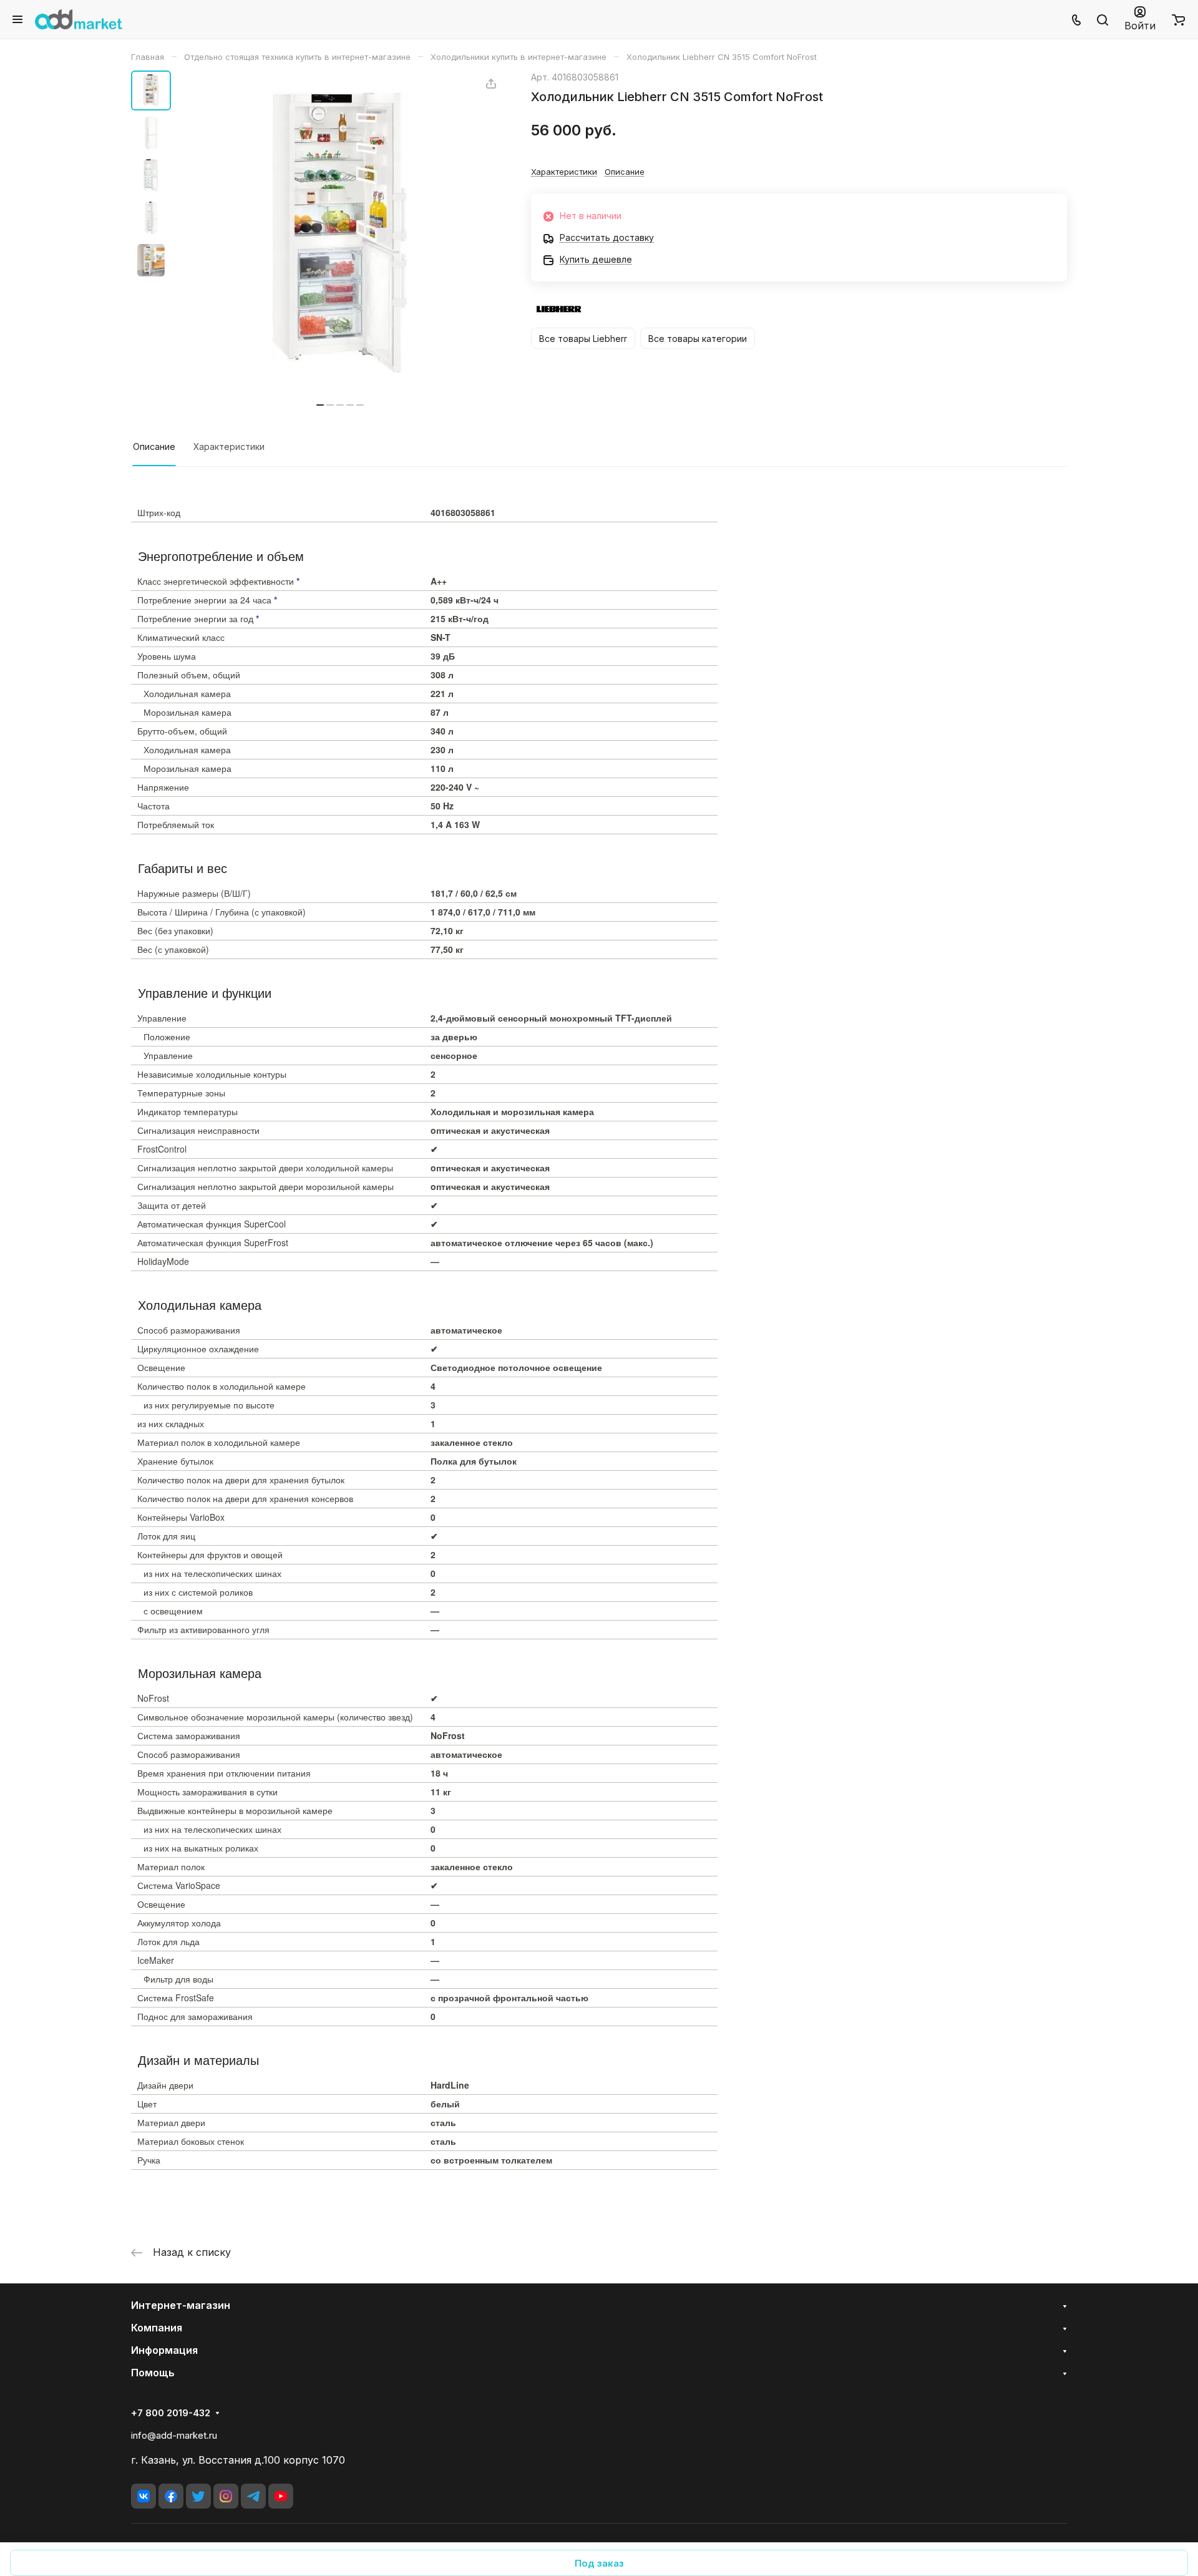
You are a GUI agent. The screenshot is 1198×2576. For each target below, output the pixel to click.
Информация (164, 2350)
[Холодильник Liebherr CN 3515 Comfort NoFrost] (340, 232)
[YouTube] (281, 2496)
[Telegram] (253, 2496)
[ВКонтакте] (144, 2496)
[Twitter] (198, 2496)
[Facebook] (171, 2496)
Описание (154, 446)
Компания (157, 2328)
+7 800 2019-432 (171, 2413)
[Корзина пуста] (1178, 19)
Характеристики (229, 446)
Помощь (153, 2373)
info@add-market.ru (174, 2435)
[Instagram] (226, 2496)
